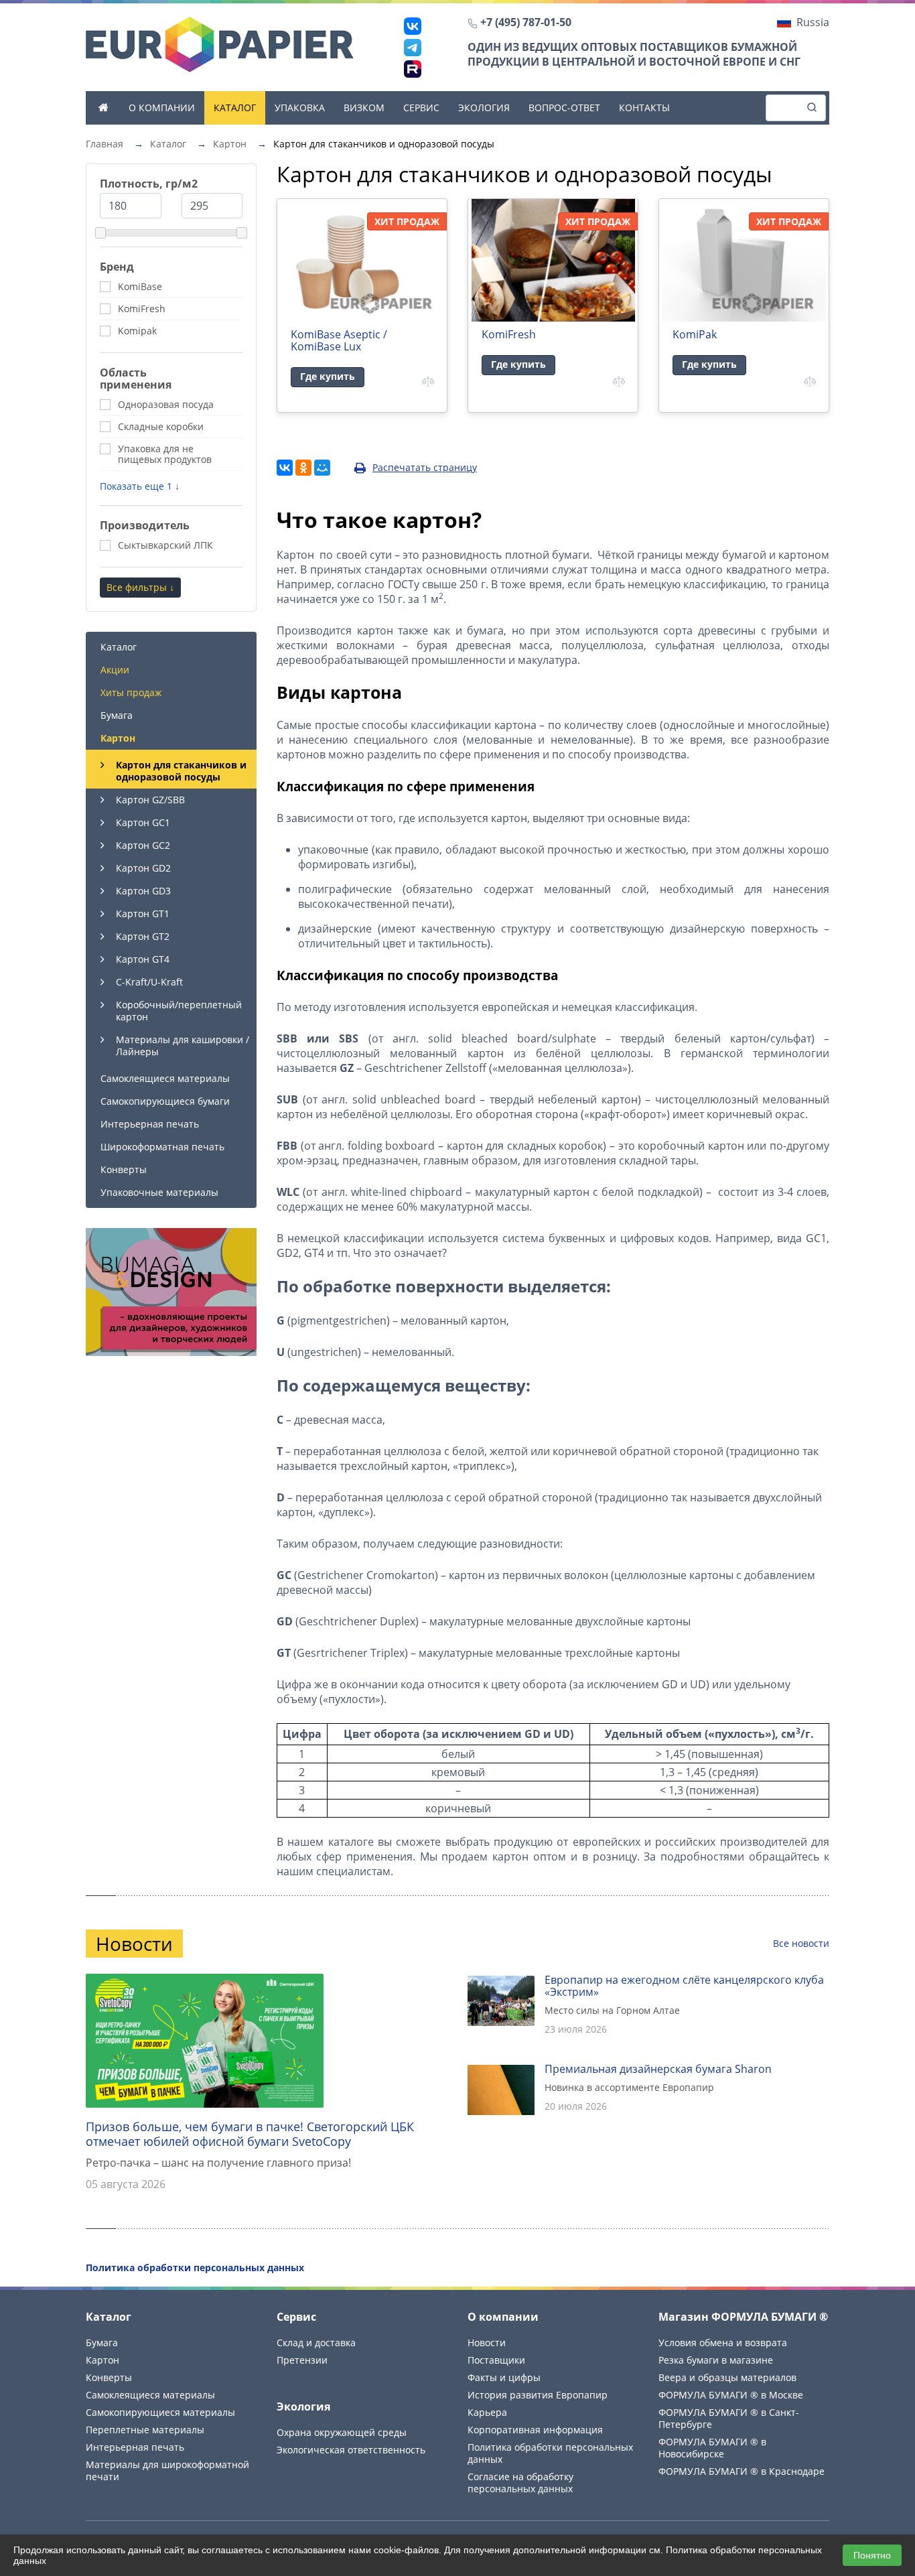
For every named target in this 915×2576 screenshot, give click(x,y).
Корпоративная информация (535, 2430)
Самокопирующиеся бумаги (165, 1101)
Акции (115, 670)
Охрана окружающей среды (342, 2432)
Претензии (302, 2360)
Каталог (235, 108)
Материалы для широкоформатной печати (167, 2470)
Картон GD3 (143, 891)
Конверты (124, 1169)
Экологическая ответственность (351, 2450)
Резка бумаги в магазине (716, 2360)
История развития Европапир (538, 2395)
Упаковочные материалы (159, 1192)
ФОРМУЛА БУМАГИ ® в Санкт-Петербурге (729, 2418)
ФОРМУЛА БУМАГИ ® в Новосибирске (712, 2448)
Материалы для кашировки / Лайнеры (183, 1045)
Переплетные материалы (145, 2430)
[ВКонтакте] (413, 26)
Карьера (487, 2412)
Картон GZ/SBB (150, 800)
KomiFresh (509, 334)
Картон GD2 (143, 868)
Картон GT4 (143, 959)
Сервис (421, 108)
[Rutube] (413, 69)
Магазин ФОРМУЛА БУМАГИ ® (743, 2317)
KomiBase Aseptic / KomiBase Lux (339, 340)
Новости (487, 2343)
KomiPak (695, 334)
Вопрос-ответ (564, 108)
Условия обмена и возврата (723, 2343)
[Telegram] (413, 48)
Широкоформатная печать (162, 1147)
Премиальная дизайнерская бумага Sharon (658, 2069)
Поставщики (496, 2360)
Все (801, 1943)
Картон (118, 738)
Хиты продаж (131, 692)
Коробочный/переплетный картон (179, 1011)
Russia (813, 22)
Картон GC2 (143, 845)
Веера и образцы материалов (727, 2377)
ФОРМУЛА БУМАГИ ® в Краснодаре (742, 2471)
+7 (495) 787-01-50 (526, 22)
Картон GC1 (143, 822)
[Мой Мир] (322, 468)
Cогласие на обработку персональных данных (520, 2483)
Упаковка (300, 108)
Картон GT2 (143, 936)
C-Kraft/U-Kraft (149, 982)
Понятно (872, 2555)
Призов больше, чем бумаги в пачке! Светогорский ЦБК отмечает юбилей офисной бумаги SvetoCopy (250, 2134)
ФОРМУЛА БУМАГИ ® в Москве (731, 2395)
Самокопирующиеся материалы (160, 2412)
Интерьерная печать (150, 1124)
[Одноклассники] (303, 468)
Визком (364, 108)
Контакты (644, 108)
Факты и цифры (504, 2377)
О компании (162, 108)
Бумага (117, 715)
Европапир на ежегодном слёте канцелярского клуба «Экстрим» (684, 1986)
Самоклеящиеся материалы (165, 1078)
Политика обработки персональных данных (550, 2453)
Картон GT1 (143, 913)
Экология (484, 108)
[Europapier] (220, 44)
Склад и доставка (316, 2343)
